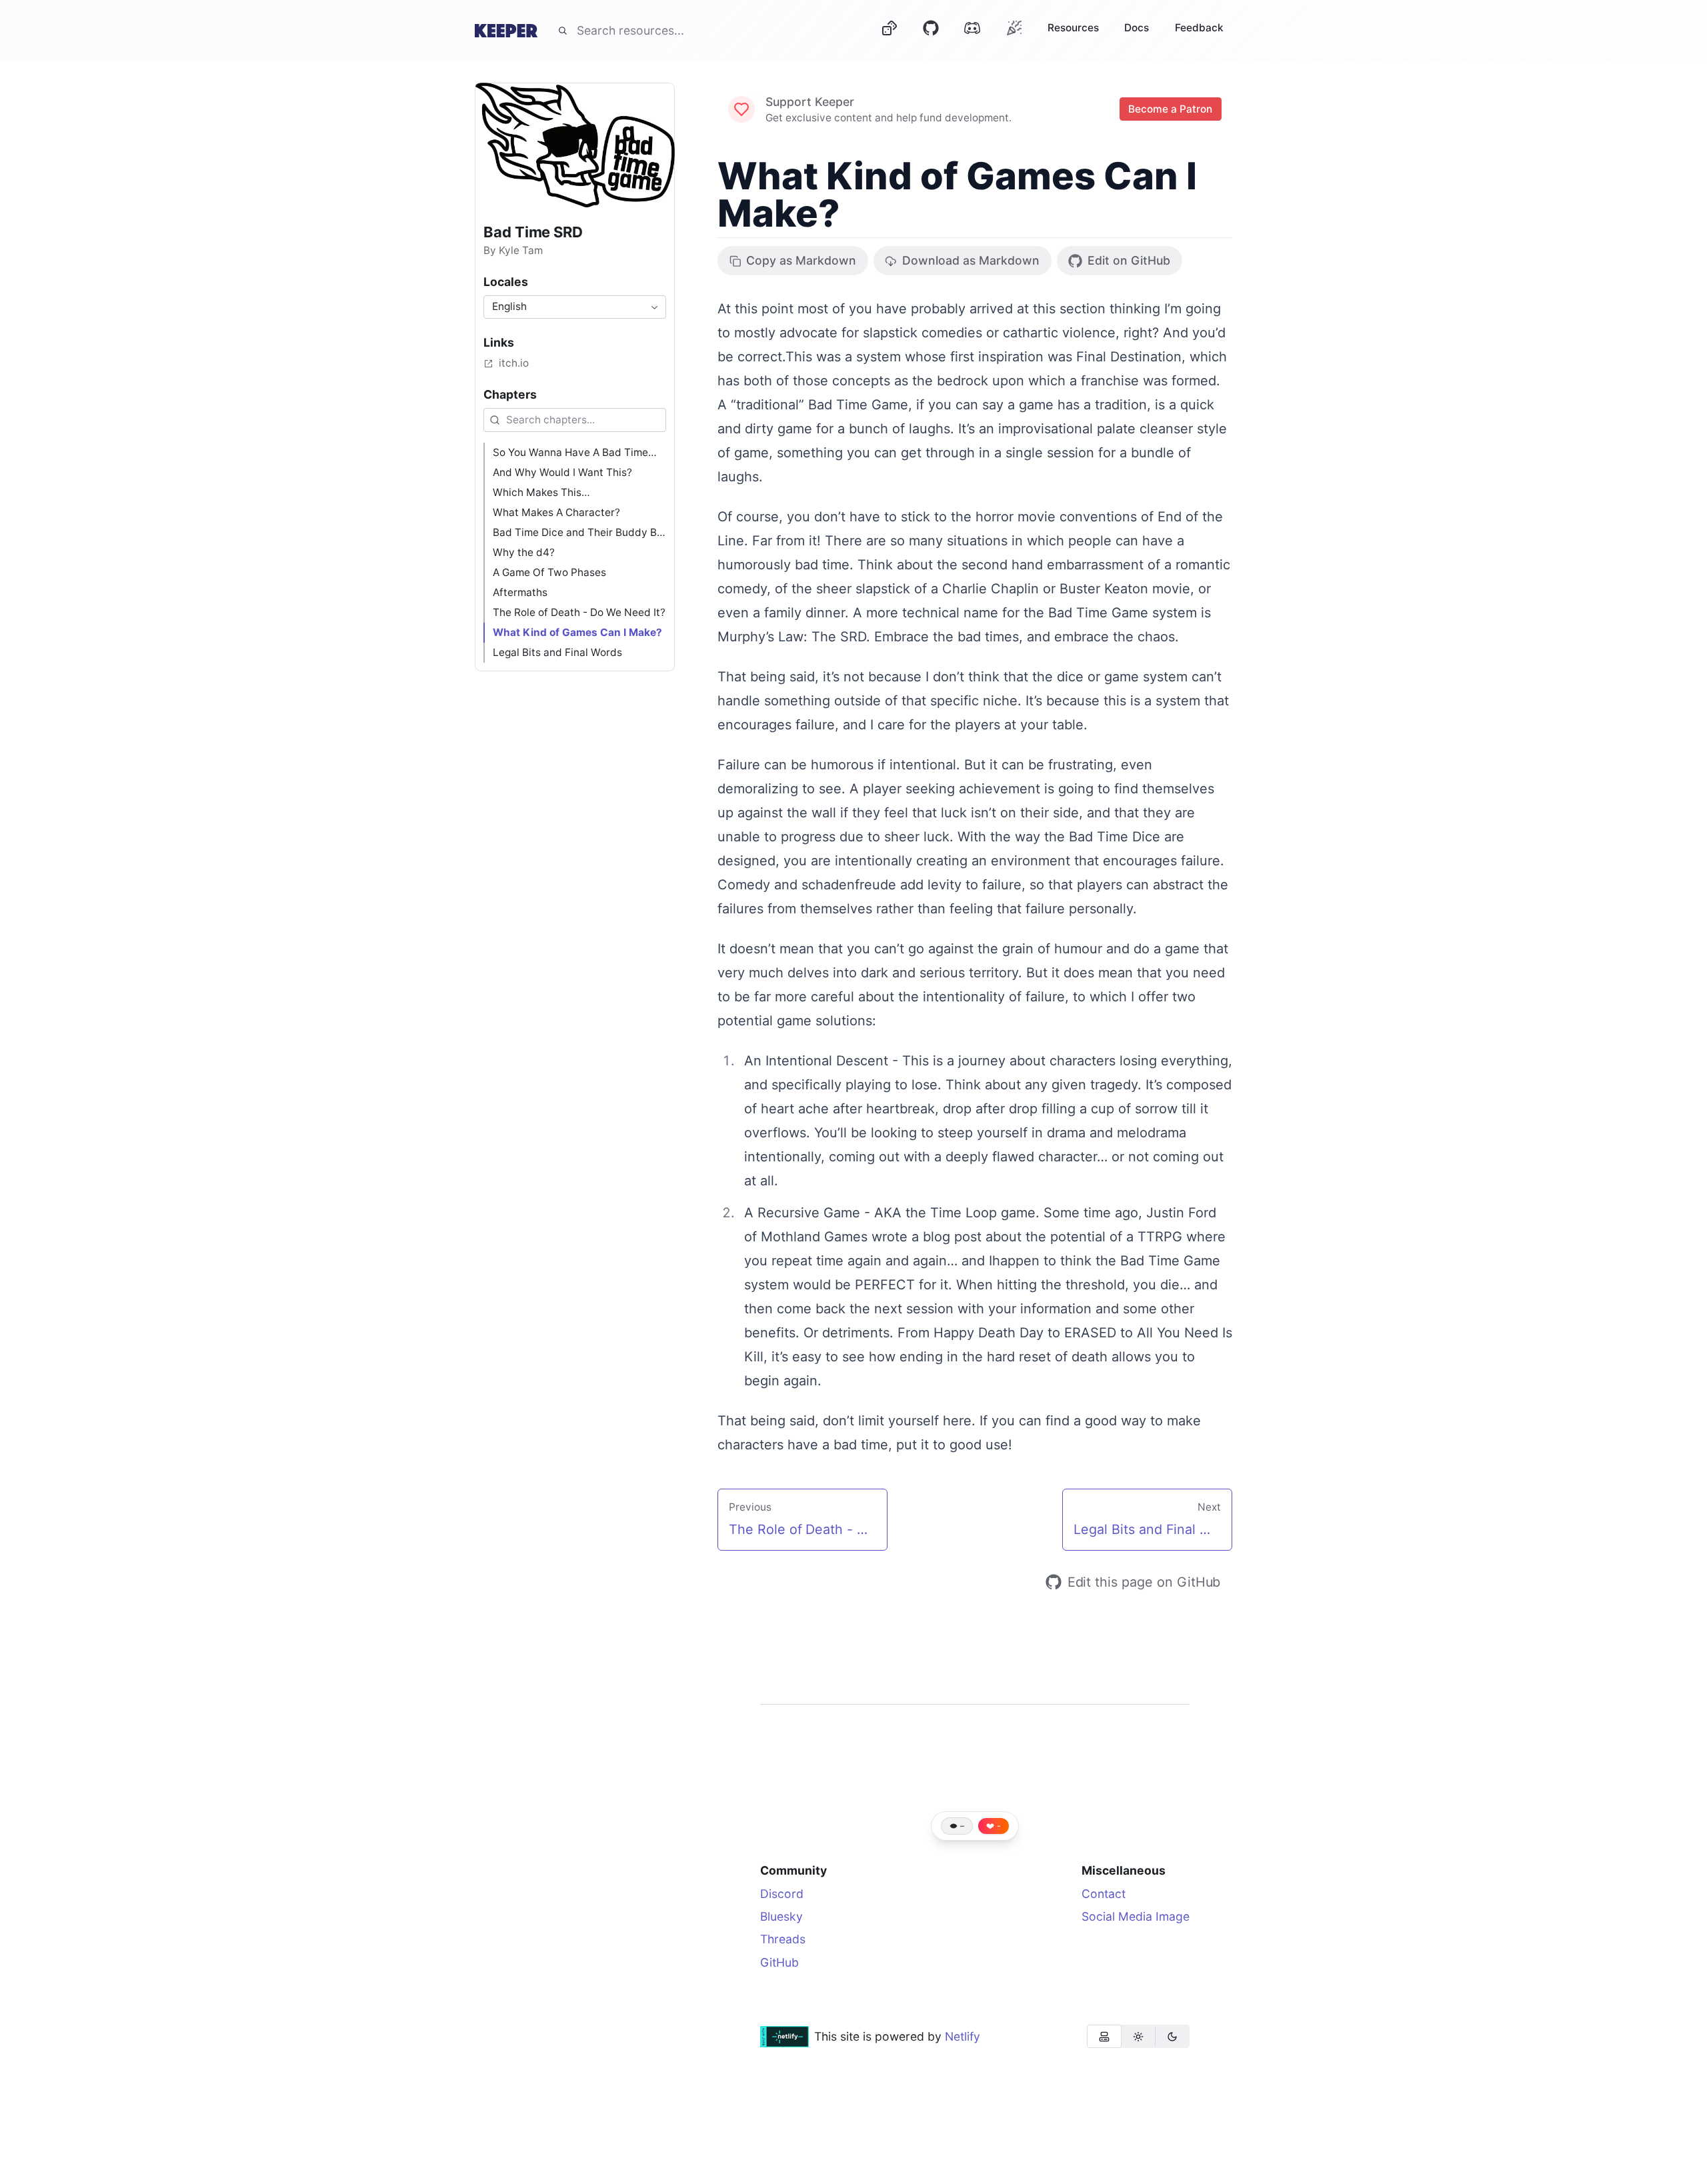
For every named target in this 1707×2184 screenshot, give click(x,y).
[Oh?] (1014, 28)
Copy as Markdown (801, 260)
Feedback (1199, 28)
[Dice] (889, 31)
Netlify (963, 2036)
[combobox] (575, 307)
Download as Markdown (971, 260)
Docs (1137, 28)
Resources (1073, 28)
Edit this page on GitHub (1144, 1582)
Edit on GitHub (1129, 260)
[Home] (506, 31)
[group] (1138, 2036)
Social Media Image (1136, 1916)
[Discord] (972, 31)
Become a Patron (1171, 109)
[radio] (1104, 2036)
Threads (783, 1939)
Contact (1104, 1894)
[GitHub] (931, 31)
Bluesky (781, 1916)
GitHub (779, 1962)
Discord (782, 1894)
